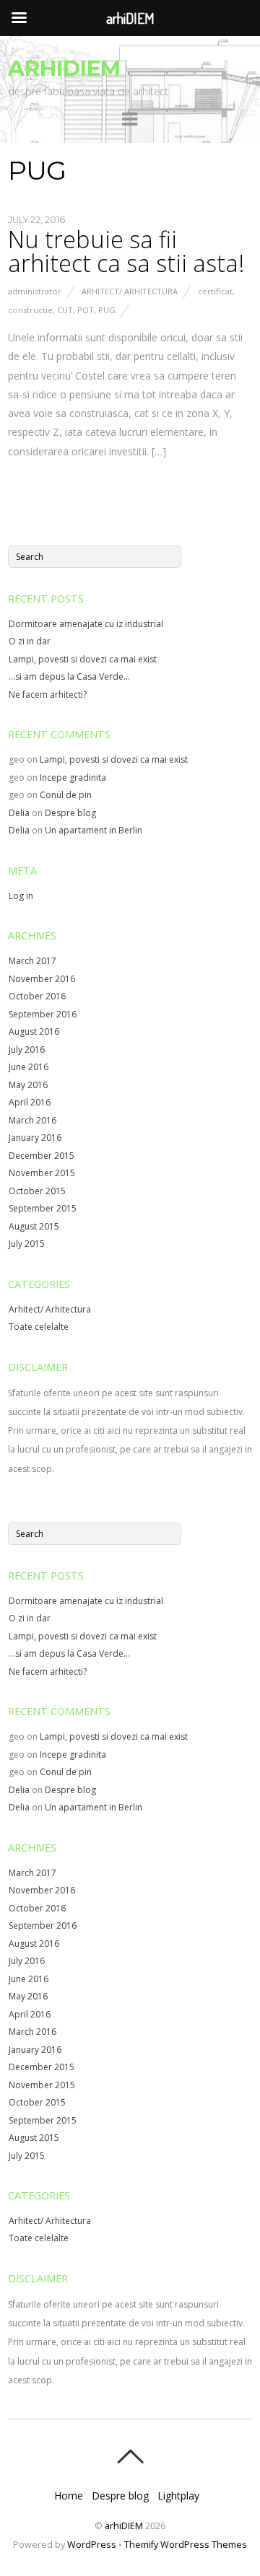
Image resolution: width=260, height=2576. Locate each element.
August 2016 (34, 1031)
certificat (215, 291)
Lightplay (178, 2496)
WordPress (92, 2545)
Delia (19, 813)
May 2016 (28, 1085)
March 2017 (32, 961)
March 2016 (32, 1120)
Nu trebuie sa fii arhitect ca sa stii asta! (126, 251)
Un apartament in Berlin (94, 830)
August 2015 (34, 1226)
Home (69, 2496)
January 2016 (35, 1138)
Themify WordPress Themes (186, 2545)
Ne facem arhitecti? (48, 695)
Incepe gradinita (73, 777)
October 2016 (37, 996)
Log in (21, 896)
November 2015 (42, 1173)
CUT (65, 310)
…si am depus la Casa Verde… (69, 676)
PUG (107, 310)
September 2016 (43, 1014)
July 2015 (27, 1244)
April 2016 (30, 1102)
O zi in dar (30, 641)
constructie (30, 310)
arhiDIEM (124, 2526)
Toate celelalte (39, 1327)
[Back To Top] (130, 2456)
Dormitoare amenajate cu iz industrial (86, 624)
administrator (35, 291)
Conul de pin (66, 795)
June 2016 (29, 1067)
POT (86, 310)
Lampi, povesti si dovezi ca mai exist (83, 659)
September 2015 (43, 1208)
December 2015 (42, 1156)
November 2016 (42, 979)
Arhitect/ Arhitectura (130, 291)
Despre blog (70, 813)
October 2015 (37, 1191)
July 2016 (27, 1050)
